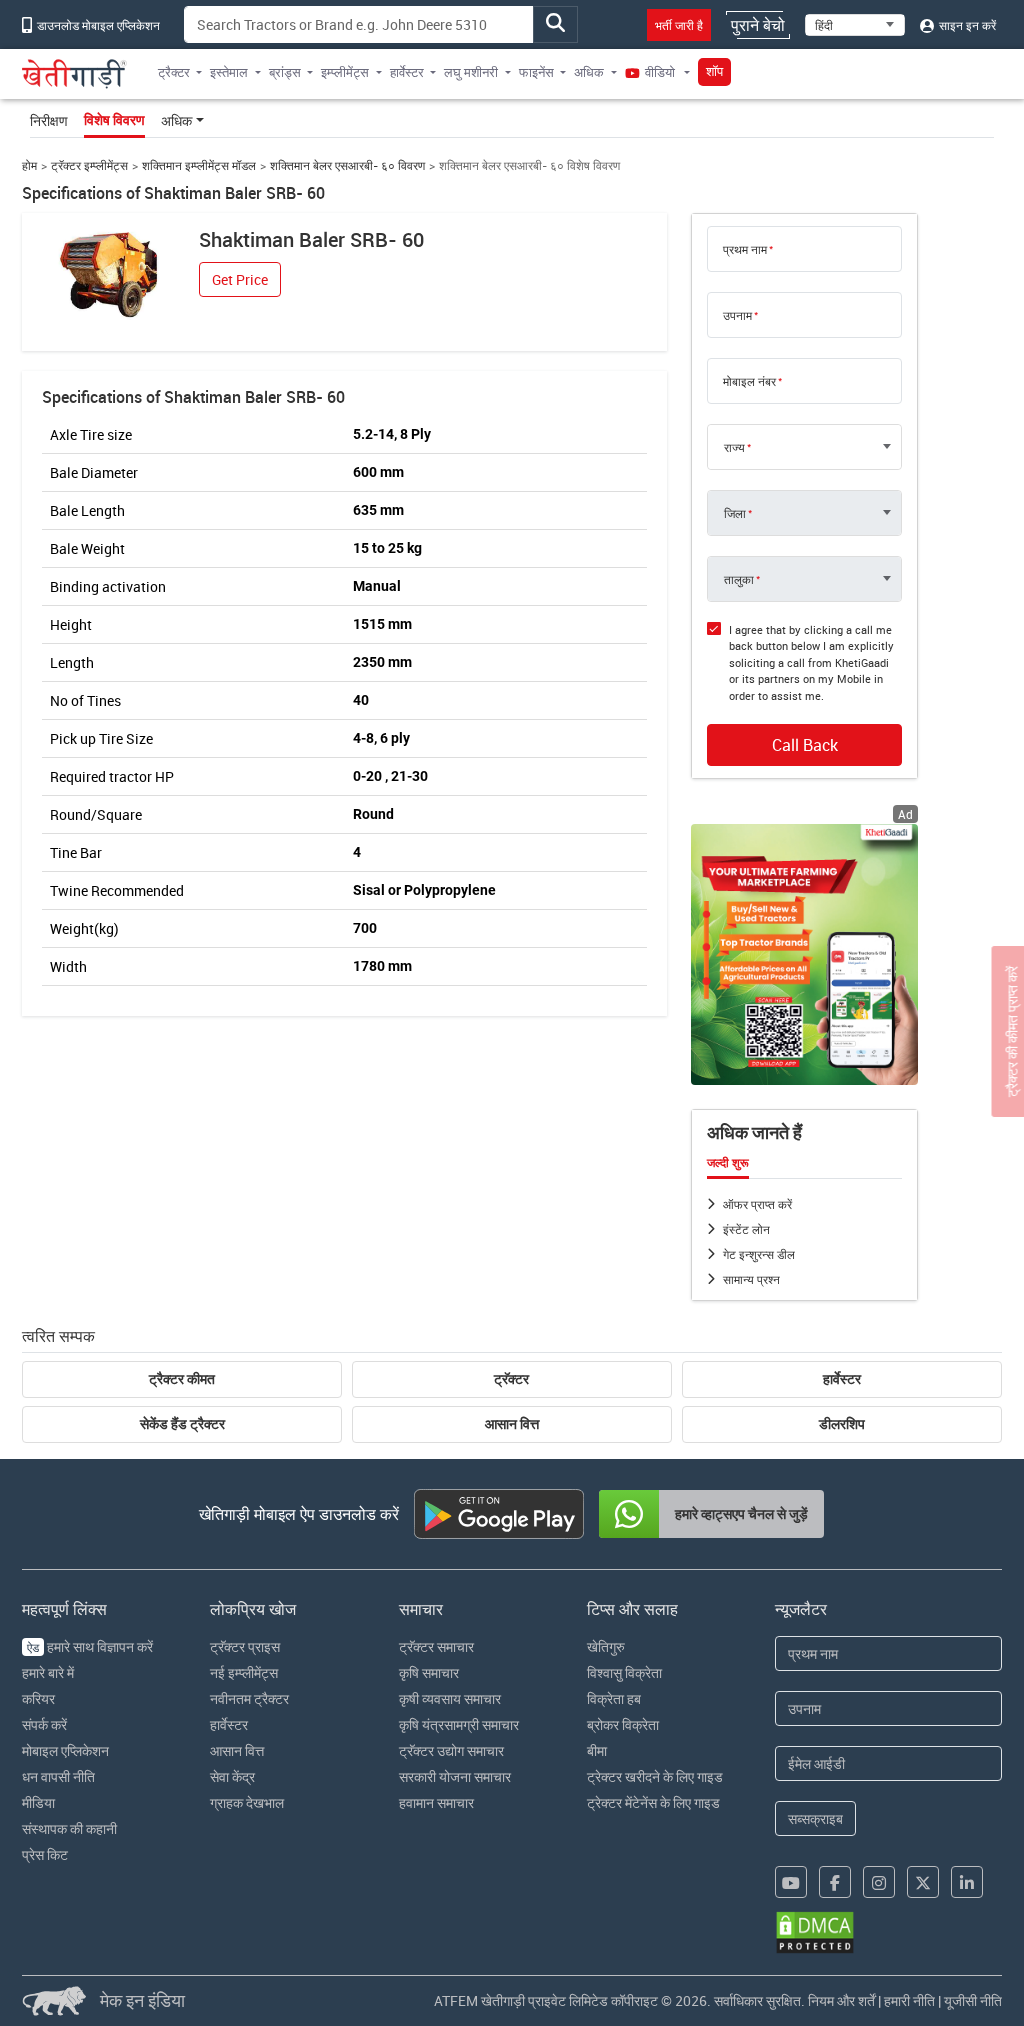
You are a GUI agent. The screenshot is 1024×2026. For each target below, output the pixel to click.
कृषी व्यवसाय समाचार (450, 1698)
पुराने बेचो (758, 25)
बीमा (597, 1750)
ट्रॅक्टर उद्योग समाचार (451, 1750)
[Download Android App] (499, 1514)
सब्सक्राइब (815, 1818)
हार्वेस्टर (842, 1379)
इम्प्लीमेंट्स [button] (345, 72)
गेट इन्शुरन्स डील (759, 1254)
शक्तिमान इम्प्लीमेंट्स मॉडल (199, 165)
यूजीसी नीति (973, 2000)
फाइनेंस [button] (536, 72)
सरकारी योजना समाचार (455, 1776)
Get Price (240, 279)
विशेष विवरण (114, 120)
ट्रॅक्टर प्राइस (245, 1646)
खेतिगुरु (606, 1646)
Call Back (805, 745)
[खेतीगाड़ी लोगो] (74, 74)
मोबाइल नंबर (749, 381)
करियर (38, 1698)
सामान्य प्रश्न (751, 1279)
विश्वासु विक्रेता (624, 1672)
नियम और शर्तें (841, 2000)
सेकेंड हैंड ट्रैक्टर (182, 1424)
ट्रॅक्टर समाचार (436, 1646)
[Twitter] (923, 1882)
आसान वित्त (512, 1424)
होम (29, 165)
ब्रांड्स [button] (285, 72)
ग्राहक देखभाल (247, 1802)
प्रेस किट (45, 1854)
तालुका (739, 579)
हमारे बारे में (48, 1672)
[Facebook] (835, 1882)
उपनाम (737, 315)
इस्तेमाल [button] (229, 72)
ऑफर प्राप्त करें (757, 1204)
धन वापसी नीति (58, 1776)
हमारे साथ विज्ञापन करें (90, 1646)
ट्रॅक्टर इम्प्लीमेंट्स (89, 165)
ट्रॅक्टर (511, 1379)
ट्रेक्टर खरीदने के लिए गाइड (655, 1776)
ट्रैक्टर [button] (174, 72)
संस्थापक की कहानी (69, 1828)
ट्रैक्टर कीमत (182, 1379)
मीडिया (38, 1802)
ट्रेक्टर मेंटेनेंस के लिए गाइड (653, 1802)
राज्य (734, 447)
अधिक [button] (589, 72)
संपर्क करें (44, 1724)
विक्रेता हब (614, 1698)
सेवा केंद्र (232, 1776)
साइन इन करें (966, 25)
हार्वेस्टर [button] (407, 72)
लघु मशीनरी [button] (471, 72)
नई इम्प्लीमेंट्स (244, 1672)
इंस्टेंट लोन (746, 1229)
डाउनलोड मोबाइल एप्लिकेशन (97, 25)
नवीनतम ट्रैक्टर (249, 1698)
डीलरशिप (842, 1424)
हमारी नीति (909, 2000)
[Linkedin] (967, 1882)
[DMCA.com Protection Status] (815, 1932)
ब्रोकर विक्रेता (623, 1724)
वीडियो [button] (660, 72)
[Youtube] (791, 1882)
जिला (735, 513)
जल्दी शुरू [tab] (728, 1163)
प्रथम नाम (745, 249)
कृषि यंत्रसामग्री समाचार (459, 1724)
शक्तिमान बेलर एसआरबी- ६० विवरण (347, 165)
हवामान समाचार (436, 1802)
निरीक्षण (49, 120)
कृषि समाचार (429, 1672)
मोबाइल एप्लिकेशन (65, 1750)
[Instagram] (879, 1882)
